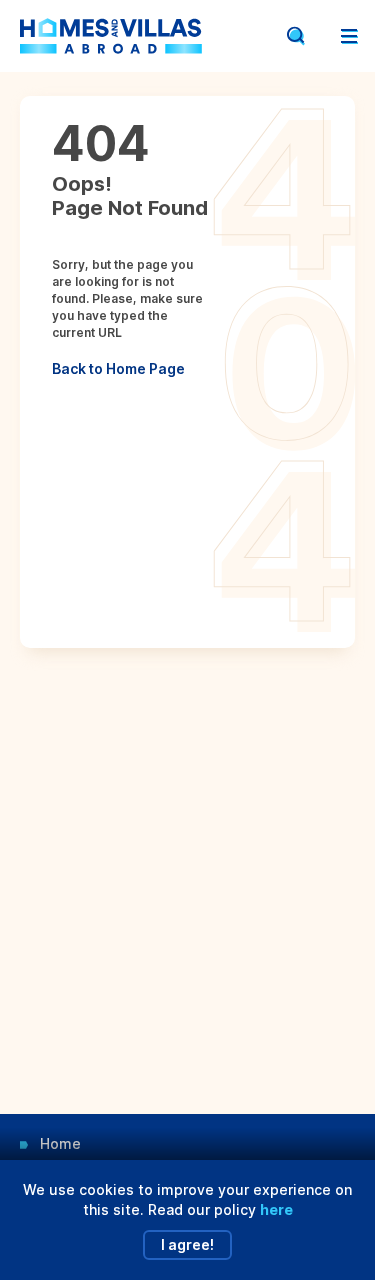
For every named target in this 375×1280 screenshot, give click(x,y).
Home (60, 1143)
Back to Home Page (118, 368)
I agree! (187, 1244)
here (276, 1209)
